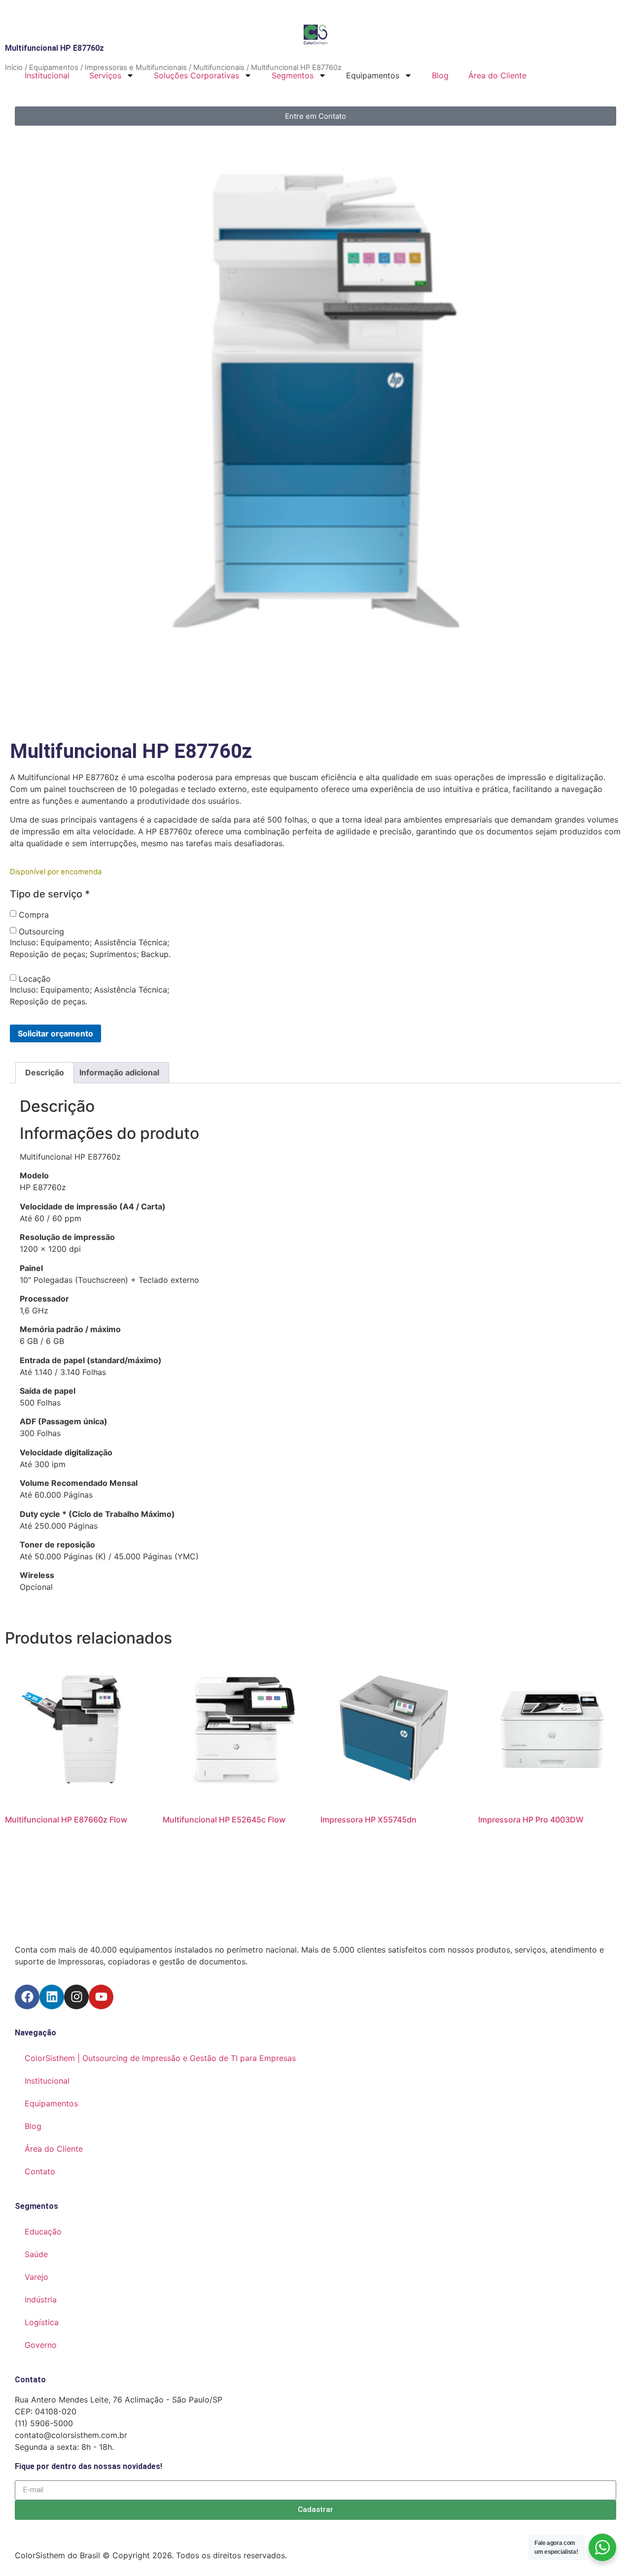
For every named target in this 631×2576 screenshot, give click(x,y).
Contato (40, 2171)
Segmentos (293, 75)
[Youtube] (101, 1997)
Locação (35, 979)
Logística (42, 2322)
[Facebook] (27, 1997)
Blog (440, 75)
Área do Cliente (497, 75)
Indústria (41, 2300)
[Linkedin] (52, 1997)
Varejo (36, 2277)
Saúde (36, 2254)
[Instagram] (76, 1997)
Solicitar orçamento (55, 1033)
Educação (43, 2232)
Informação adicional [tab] (119, 1072)
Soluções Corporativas (196, 75)
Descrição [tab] (45, 1072)
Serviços (105, 75)
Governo (41, 2345)
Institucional (47, 75)
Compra (34, 915)
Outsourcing (41, 931)
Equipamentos (51, 2103)
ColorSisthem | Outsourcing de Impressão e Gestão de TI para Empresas (160, 2058)
